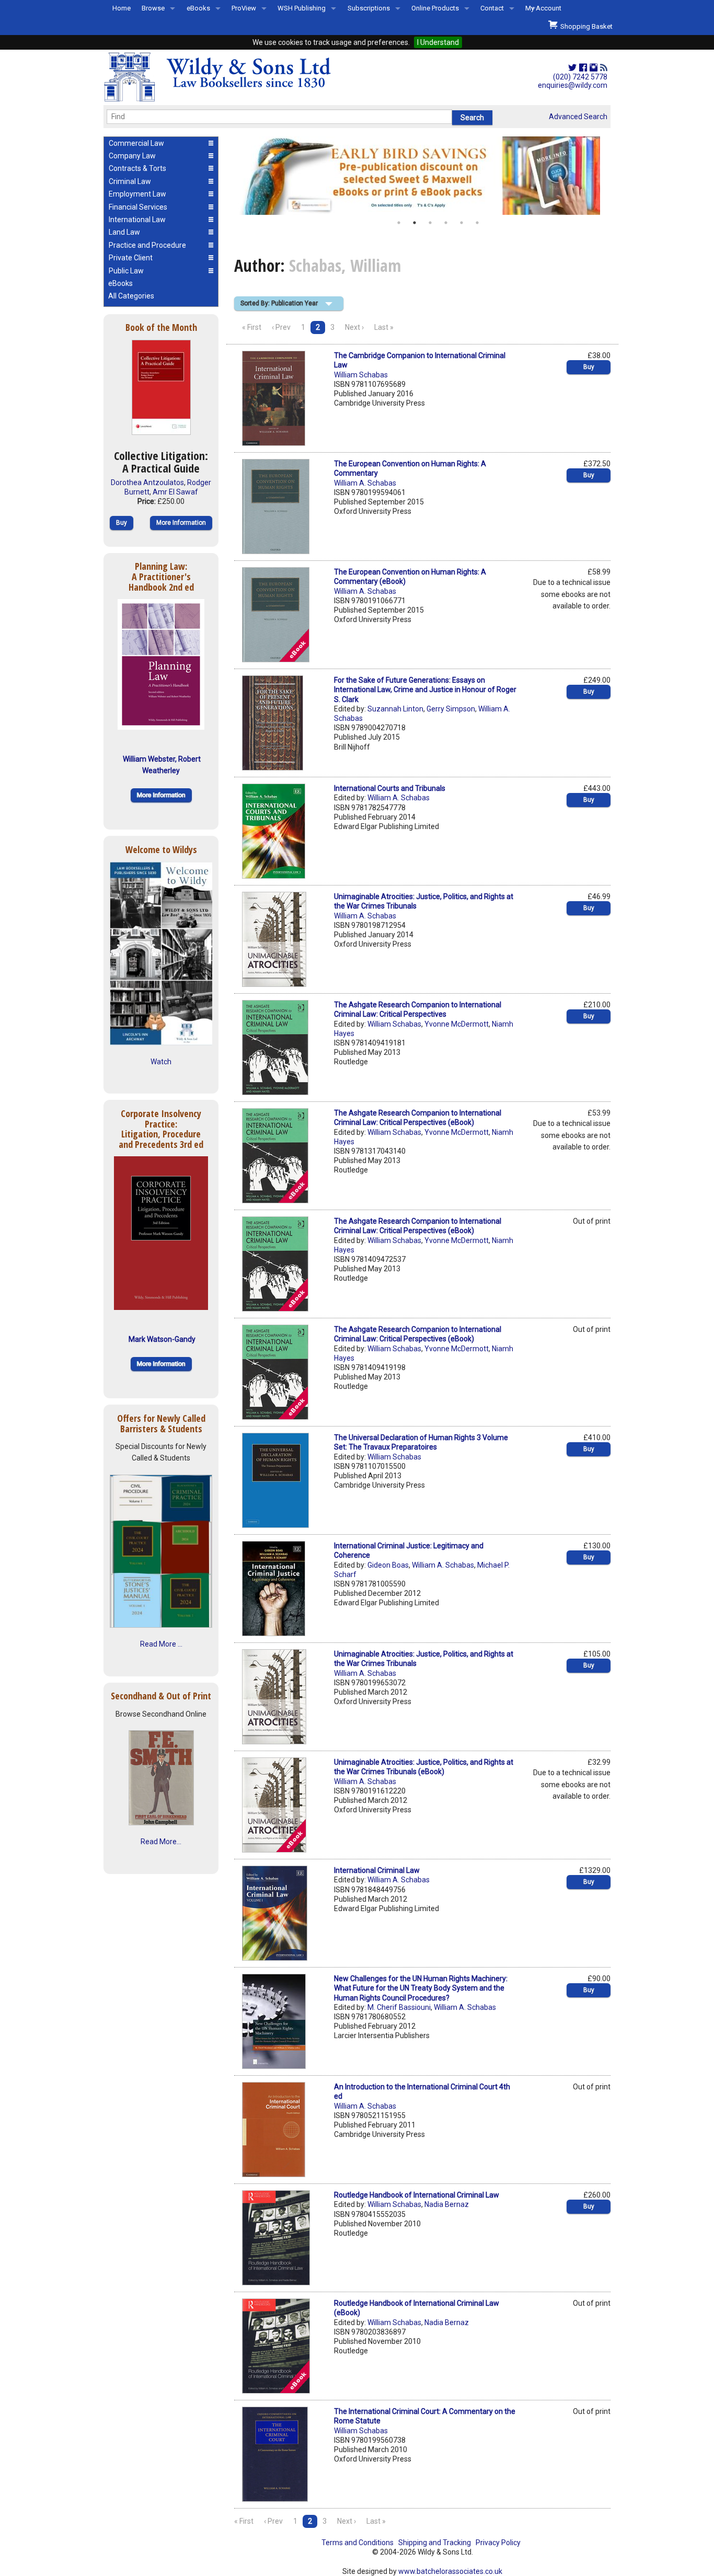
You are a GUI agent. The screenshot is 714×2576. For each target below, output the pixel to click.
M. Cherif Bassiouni (399, 2007)
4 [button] (446, 223)
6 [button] (477, 223)
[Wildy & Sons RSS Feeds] (604, 68)
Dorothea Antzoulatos (147, 482)
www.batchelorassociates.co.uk (450, 2571)
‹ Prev (281, 327)
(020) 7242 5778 (580, 77)
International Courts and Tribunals (390, 788)
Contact (492, 8)
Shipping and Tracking (435, 2543)
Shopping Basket (585, 26)
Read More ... (161, 1644)
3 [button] (430, 223)
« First (252, 327)
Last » (384, 327)
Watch (161, 1062)
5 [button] (462, 223)
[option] (422, 176)
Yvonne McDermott (457, 1024)
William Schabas (361, 375)
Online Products (435, 8)
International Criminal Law (377, 1870)
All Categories (131, 296)
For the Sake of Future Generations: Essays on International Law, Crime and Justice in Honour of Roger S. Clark (425, 689)
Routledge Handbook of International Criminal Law (417, 2195)
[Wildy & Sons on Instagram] (594, 68)
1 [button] (399, 223)
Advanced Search (578, 117)
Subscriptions (369, 8)
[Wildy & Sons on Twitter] (572, 68)
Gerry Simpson (451, 709)
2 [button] (414, 223)
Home (122, 8)
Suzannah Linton (395, 709)
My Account (543, 8)
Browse (153, 8)
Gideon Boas (388, 1565)
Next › (354, 327)
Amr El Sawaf (175, 492)
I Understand (438, 42)
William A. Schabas (365, 483)
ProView (244, 8)
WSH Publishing (302, 8)
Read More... (161, 1842)
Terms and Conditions (358, 2543)
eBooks (198, 8)
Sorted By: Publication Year (279, 303)
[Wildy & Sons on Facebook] (583, 68)
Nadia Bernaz (447, 2204)
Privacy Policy (498, 2543)
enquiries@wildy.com (573, 85)
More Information (181, 523)
